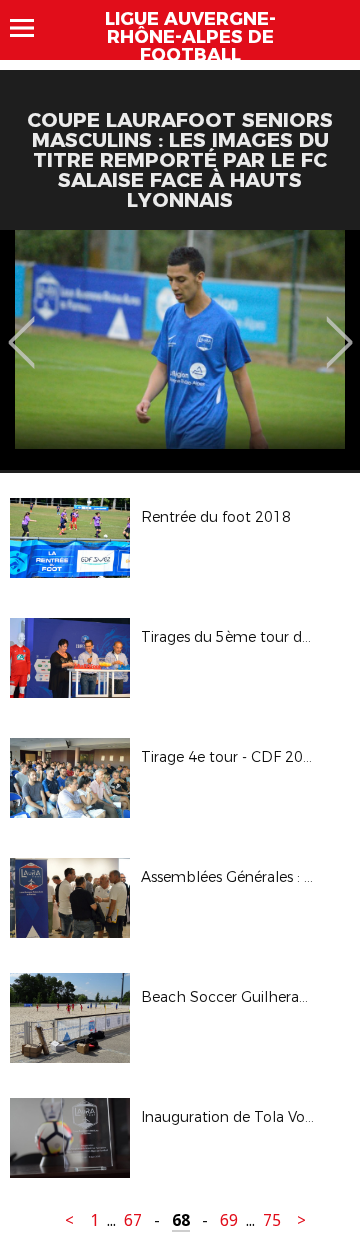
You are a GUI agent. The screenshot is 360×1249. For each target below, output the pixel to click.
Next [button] (339, 328)
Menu (31, 28)
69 (229, 1220)
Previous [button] (21, 328)
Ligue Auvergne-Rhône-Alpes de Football (190, 37)
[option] (180, 350)
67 (133, 1220)
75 (272, 1220)
